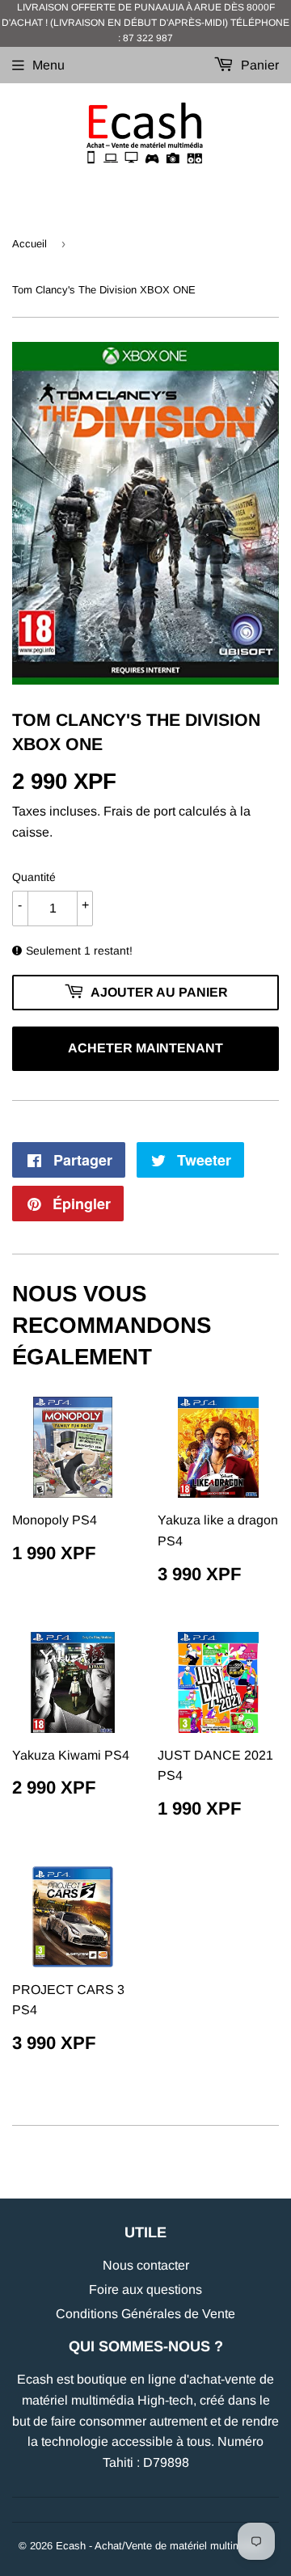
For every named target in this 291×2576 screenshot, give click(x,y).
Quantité (34, 877)
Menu (48, 65)
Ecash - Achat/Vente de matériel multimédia (158, 2546)
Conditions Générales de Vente (145, 2314)
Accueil (30, 244)
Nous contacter (146, 2265)
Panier (258, 65)
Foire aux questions (145, 2289)
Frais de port (139, 811)
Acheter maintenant (145, 1048)
